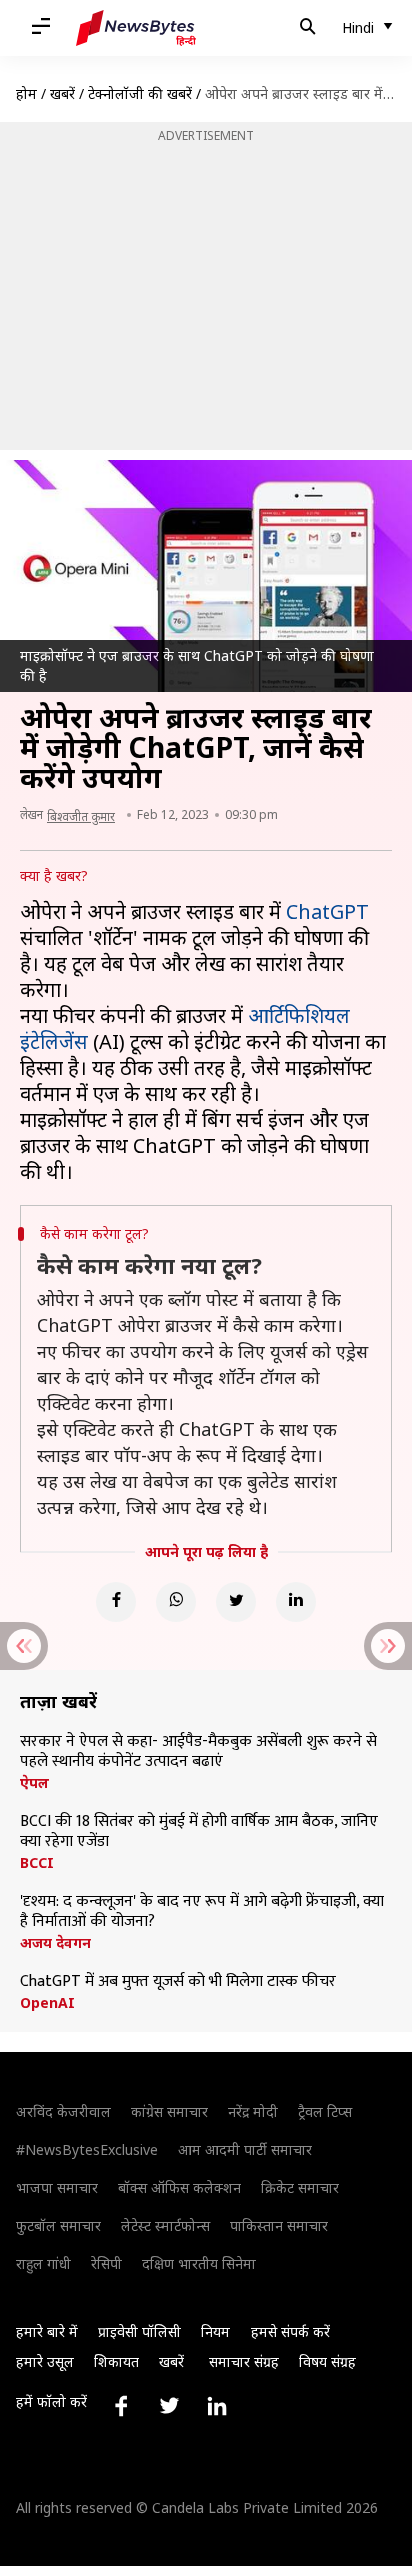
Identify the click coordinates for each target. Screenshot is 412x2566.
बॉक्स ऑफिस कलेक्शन (179, 2187)
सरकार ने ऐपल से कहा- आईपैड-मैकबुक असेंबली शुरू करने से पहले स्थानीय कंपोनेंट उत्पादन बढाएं (198, 1752)
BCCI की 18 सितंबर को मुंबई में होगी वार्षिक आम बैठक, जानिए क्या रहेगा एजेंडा (199, 1832)
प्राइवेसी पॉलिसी (139, 2331)
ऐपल (34, 1783)
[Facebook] (116, 1602)
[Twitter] (236, 1602)
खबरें (62, 93)
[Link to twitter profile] (169, 2406)
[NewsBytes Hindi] (136, 28)
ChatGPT (327, 911)
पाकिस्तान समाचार (279, 2225)
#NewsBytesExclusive (87, 2149)
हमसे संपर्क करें (290, 2331)
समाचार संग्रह (244, 2361)
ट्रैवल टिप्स (325, 2111)
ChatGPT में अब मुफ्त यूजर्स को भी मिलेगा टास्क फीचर (178, 1982)
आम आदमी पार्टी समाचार (245, 2149)
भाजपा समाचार (57, 2187)
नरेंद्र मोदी (253, 2111)
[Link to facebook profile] (121, 2406)
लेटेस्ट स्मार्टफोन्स (165, 2225)
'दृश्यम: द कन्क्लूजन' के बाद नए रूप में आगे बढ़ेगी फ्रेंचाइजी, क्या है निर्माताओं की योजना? (202, 1912)
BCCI (37, 1863)
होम (26, 93)
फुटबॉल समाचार (58, 2225)
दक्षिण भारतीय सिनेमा (199, 2263)
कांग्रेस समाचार (169, 2111)
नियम (215, 2331)
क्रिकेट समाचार (300, 2187)
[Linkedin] (296, 1602)
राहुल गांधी (43, 2263)
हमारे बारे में (47, 2331)
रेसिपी (106, 2263)
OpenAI (47, 2003)
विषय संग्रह (327, 2361)
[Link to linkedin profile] (217, 2406)
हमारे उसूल (45, 2361)
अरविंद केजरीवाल (63, 2111)
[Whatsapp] (176, 1602)
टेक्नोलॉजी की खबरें (140, 93)
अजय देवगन (55, 1943)
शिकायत (116, 2361)
